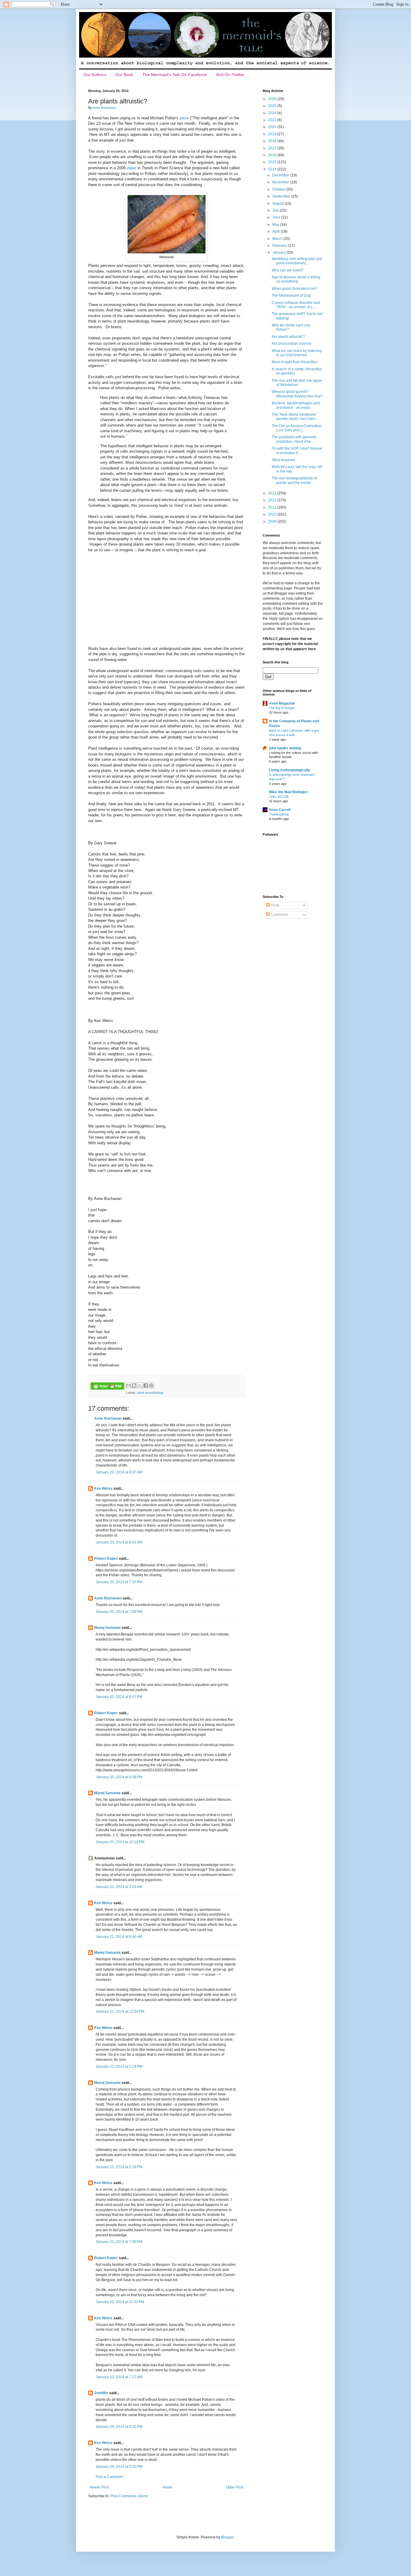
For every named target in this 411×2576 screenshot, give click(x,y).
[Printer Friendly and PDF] (107, 1387)
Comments (279, 915)
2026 (273, 99)
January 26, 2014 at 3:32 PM (119, 2427)
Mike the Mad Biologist (288, 792)
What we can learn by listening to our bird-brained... (297, 353)
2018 (273, 141)
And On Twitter (230, 75)
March (278, 239)
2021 (273, 120)
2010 (273, 514)
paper (131, 168)
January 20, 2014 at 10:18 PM (120, 1842)
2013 (273, 493)
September (282, 196)
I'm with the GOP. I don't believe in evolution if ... (297, 451)
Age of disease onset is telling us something (296, 279)
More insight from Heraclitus (295, 362)
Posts (275, 905)
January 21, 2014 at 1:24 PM (119, 2067)
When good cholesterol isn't (294, 289)
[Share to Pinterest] (151, 1385)
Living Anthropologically (290, 770)
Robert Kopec (106, 1559)
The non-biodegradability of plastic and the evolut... (294, 480)
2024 (273, 113)
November (281, 182)
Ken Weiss (103, 1488)
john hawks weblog (285, 748)
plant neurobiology (150, 1393)
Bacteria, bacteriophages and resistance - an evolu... (296, 405)
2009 (273, 522)
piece (184, 118)
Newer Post (99, 2487)
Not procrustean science (292, 344)
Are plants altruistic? (288, 337)
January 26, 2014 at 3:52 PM (119, 2467)
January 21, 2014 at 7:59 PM (119, 2242)
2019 (273, 134)
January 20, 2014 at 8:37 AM (119, 1472)
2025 (273, 106)
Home (167, 2487)
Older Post (235, 2487)
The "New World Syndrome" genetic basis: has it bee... (295, 417)
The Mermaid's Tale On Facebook (175, 75)
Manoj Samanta (107, 1628)
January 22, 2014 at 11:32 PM (120, 2302)
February (280, 246)
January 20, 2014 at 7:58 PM (119, 1612)
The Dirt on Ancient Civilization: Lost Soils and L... (297, 428)
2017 (273, 148)
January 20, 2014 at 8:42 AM (119, 1542)
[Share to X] (140, 1385)
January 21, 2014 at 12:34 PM (120, 2012)
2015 (273, 162)
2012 (273, 500)
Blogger (227, 2537)
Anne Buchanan (108, 1418)
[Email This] (128, 1385)
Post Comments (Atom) (129, 2496)
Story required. (284, 460)
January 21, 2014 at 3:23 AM (119, 1887)
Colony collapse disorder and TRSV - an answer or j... (296, 305)
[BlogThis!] (134, 1385)
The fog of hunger (282, 708)
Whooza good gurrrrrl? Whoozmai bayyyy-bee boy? (297, 394)
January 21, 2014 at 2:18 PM (119, 2167)
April (277, 231)
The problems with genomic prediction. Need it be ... (294, 439)
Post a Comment (109, 2477)
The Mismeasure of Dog (291, 295)
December (281, 175)
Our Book (124, 75)
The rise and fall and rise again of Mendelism (297, 383)
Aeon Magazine (282, 703)
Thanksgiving (279, 814)
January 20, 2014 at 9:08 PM (119, 1777)
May (276, 225)
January (279, 252)
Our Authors (95, 75)
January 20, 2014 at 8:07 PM (119, 1697)
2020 (273, 127)
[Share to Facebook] (146, 1385)
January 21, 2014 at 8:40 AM (119, 1937)
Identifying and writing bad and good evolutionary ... (297, 261)
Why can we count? (288, 270)
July (276, 210)
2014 (273, 169)
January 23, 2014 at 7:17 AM (119, 2377)
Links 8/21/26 (279, 797)
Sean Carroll (280, 810)
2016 (273, 155)
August (278, 203)
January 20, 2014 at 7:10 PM (119, 1582)
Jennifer (101, 2393)
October (279, 189)
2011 (273, 507)
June (277, 217)
